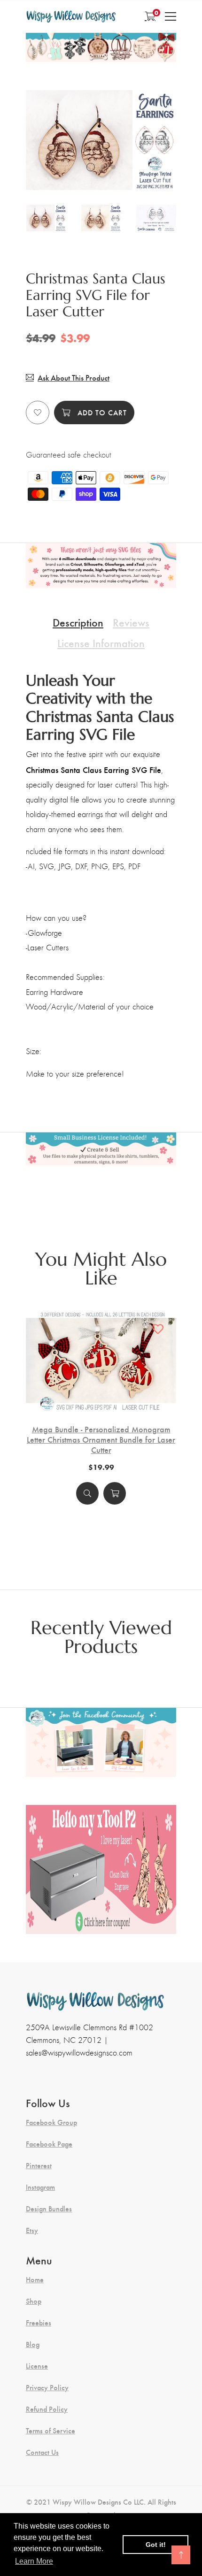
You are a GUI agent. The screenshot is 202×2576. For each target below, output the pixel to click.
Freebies (39, 2323)
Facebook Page (49, 2144)
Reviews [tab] (131, 622)
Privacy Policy (47, 2387)
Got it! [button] (156, 2545)
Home (35, 2279)
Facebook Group (51, 2122)
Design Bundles (49, 2209)
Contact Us (42, 2452)
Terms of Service (50, 2431)
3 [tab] (113, 167)
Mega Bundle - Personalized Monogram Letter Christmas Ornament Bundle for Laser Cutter (101, 1439)
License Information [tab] (101, 642)
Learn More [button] (34, 2561)
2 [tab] (103, 167)
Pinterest (39, 2165)
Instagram (40, 2187)
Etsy (32, 2230)
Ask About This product (74, 378)
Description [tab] (78, 622)
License (37, 2366)
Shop (34, 2301)
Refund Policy (47, 2409)
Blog (33, 2344)
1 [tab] (91, 167)
